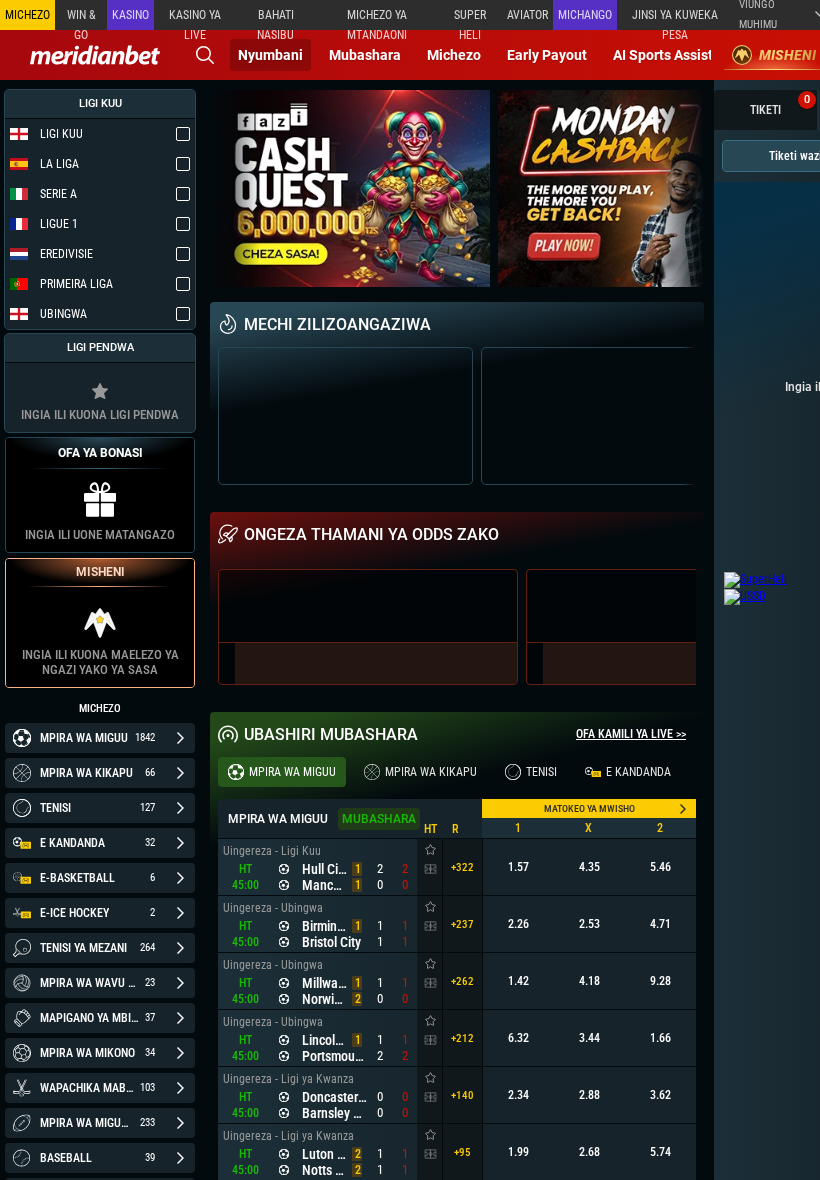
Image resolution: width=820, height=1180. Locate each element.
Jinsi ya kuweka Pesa (675, 19)
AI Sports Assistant (673, 55)
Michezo (454, 55)
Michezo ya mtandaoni (377, 19)
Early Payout (547, 55)
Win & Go (81, 19)
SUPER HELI (470, 19)
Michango (585, 15)
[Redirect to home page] (95, 55)
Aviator (527, 15)
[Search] (205, 55)
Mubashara (365, 55)
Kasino (130, 15)
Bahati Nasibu (275, 19)
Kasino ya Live (195, 19)
